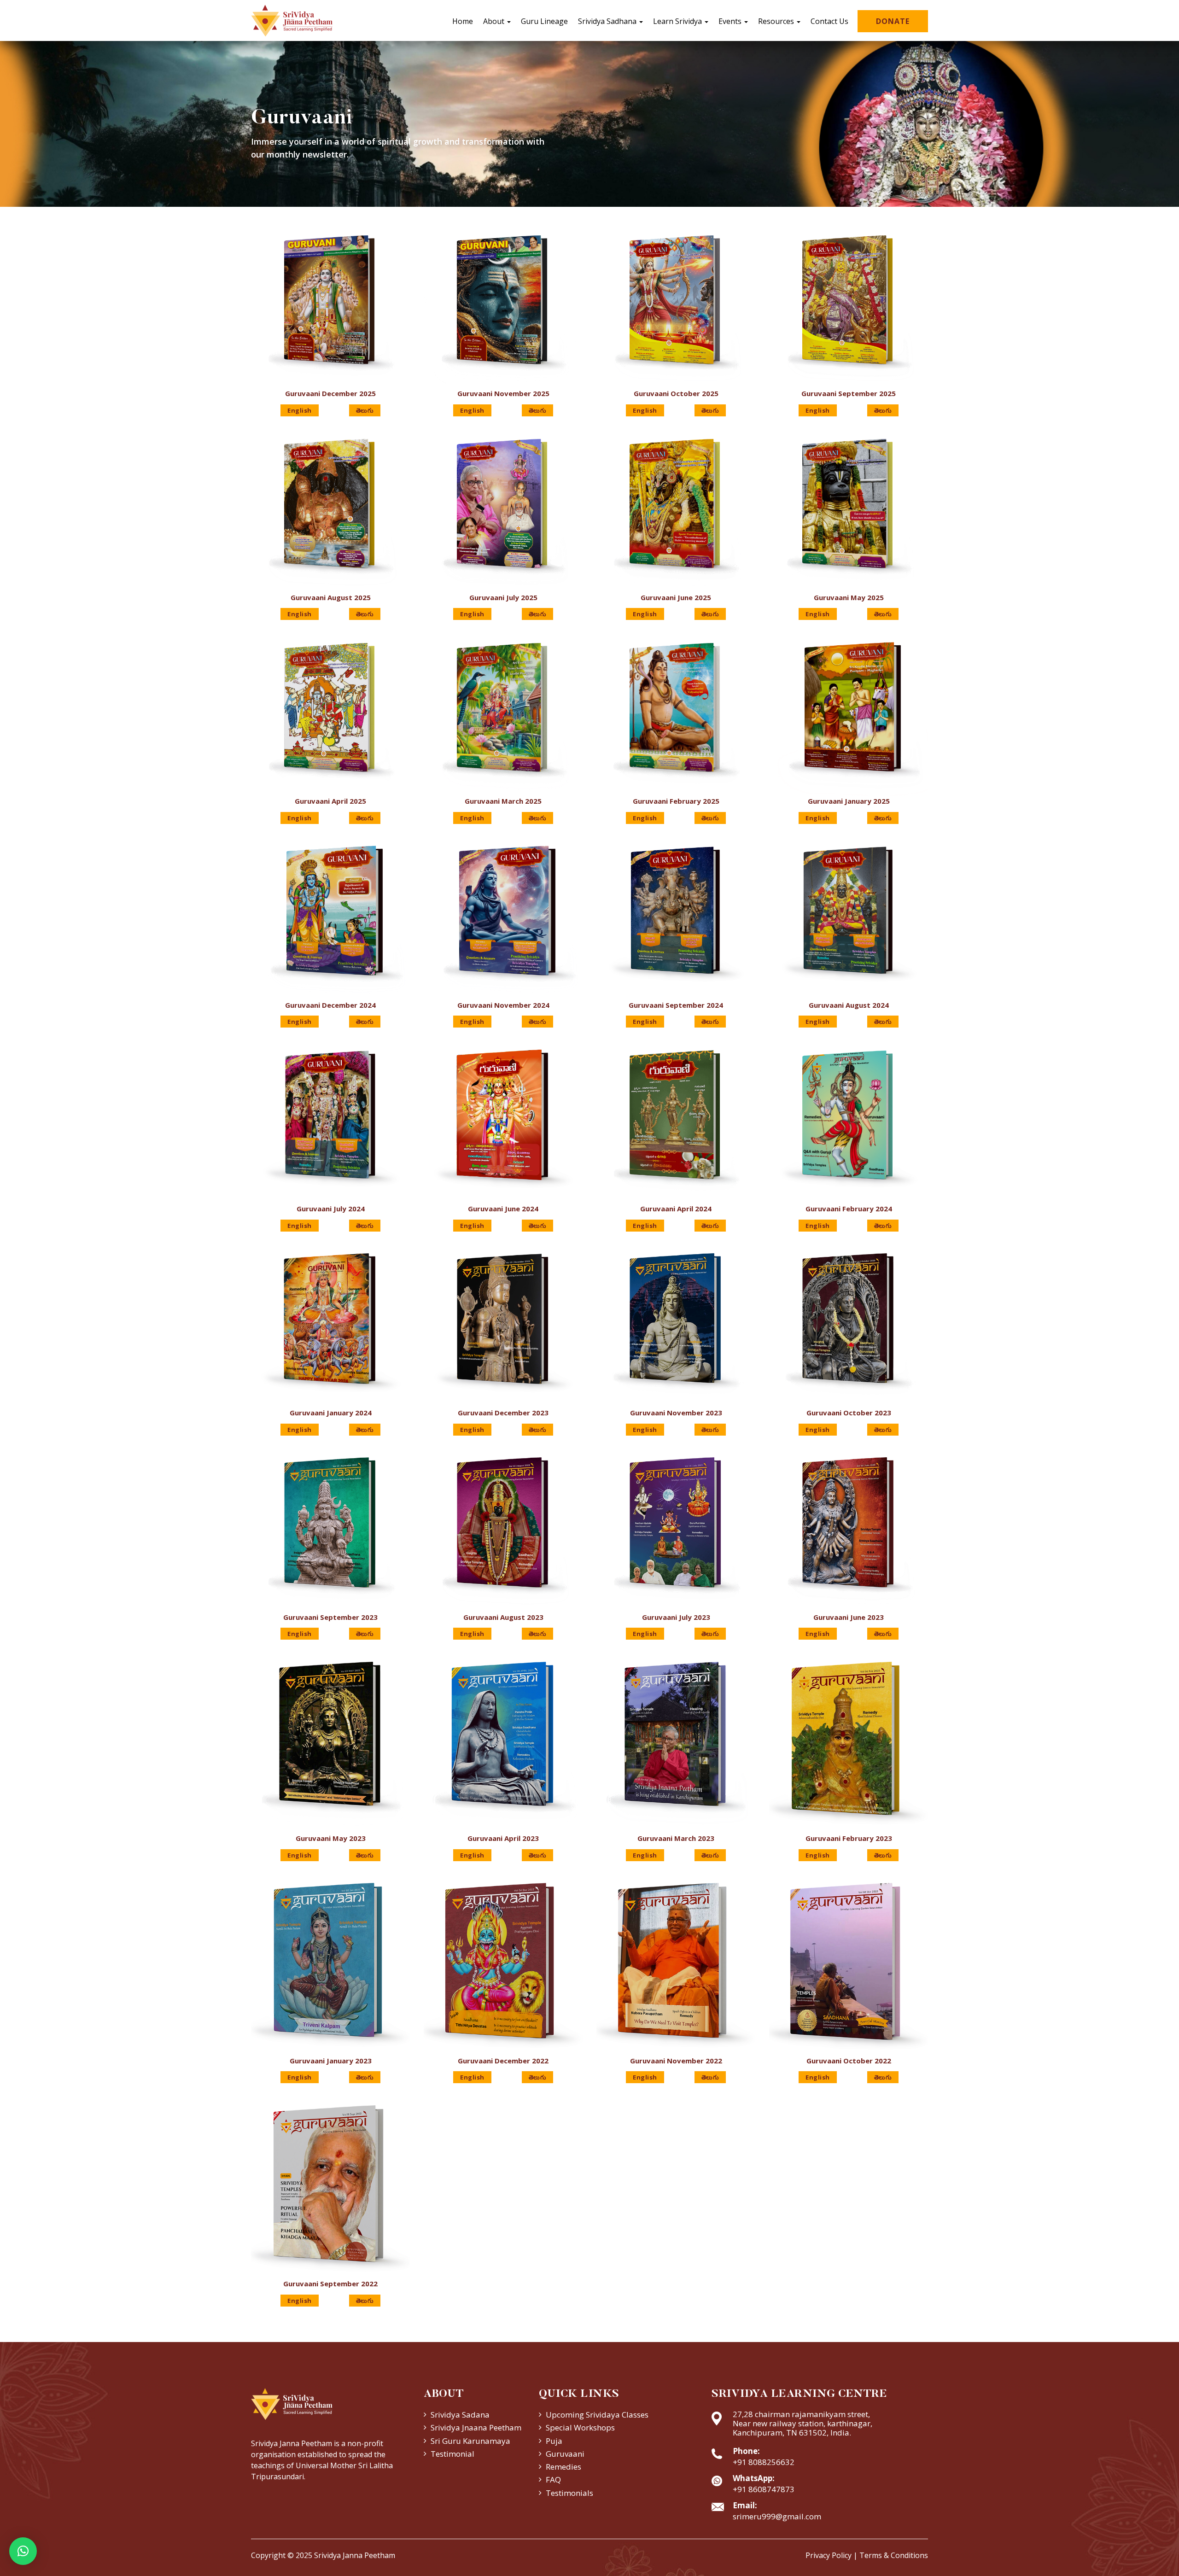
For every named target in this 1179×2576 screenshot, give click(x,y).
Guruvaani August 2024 (849, 1005)
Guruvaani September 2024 (676, 1005)
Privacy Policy (829, 2555)
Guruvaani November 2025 (503, 393)
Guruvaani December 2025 (330, 393)
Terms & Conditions (894, 2555)
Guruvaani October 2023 (849, 1413)
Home (463, 21)
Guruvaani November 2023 (676, 1413)
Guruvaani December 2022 (503, 2061)
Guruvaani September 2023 (330, 1617)
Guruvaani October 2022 (849, 2061)
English (300, 410)
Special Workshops (580, 2427)
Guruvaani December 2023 (503, 1413)
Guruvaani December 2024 (330, 1005)
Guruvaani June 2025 (676, 597)
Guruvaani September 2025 (849, 393)
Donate (893, 21)
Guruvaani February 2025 (676, 801)
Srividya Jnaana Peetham (476, 2427)
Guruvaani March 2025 (503, 801)
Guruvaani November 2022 (676, 2061)
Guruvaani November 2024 (503, 1005)
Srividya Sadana (460, 2415)
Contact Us (829, 21)
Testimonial (452, 2454)
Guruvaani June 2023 (849, 1617)
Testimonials (569, 2493)
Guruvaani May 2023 (331, 1838)
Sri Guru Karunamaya (470, 2441)
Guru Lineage (544, 21)
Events (731, 21)
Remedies (563, 2467)
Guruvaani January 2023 (331, 2061)
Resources (777, 21)
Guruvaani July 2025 (503, 597)
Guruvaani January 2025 (849, 801)
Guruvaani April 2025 (330, 801)
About (495, 21)
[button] (23, 2551)
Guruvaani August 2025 (331, 597)
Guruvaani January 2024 (331, 1413)
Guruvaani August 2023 (503, 1617)
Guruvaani (565, 2454)
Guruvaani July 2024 (331, 1209)
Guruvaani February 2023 (849, 1838)
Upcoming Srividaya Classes (597, 2415)
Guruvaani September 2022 (330, 2284)
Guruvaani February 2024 (849, 1209)
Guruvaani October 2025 (676, 393)
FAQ (553, 2480)
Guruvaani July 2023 (676, 1617)
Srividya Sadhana (608, 21)
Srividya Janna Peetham (355, 2555)
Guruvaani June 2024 (503, 1209)
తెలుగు (365, 410)
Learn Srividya (678, 21)
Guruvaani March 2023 (676, 1838)
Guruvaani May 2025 (849, 597)
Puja (554, 2441)
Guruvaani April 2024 (676, 1209)
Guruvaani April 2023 (503, 1838)
